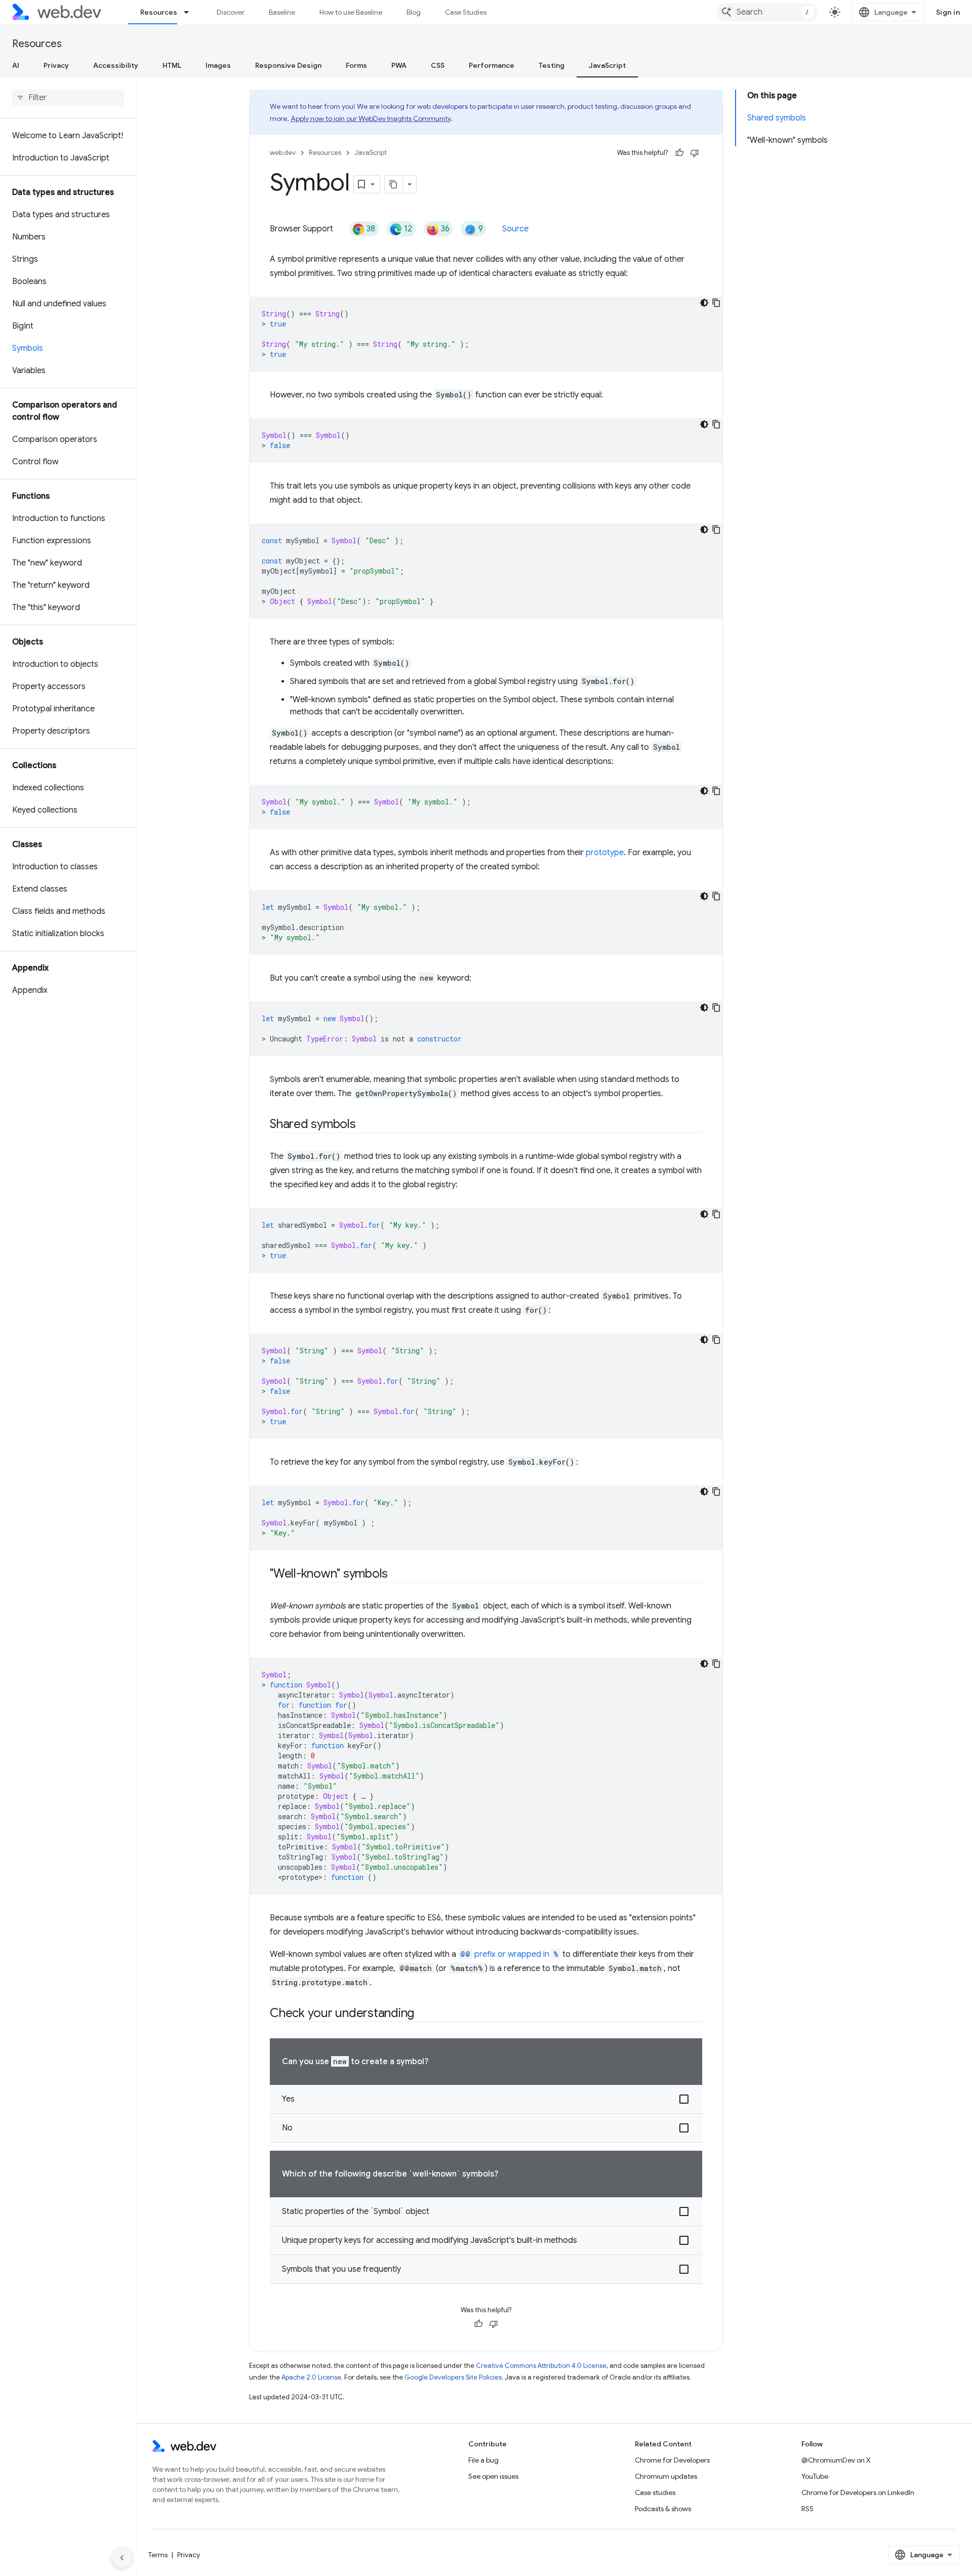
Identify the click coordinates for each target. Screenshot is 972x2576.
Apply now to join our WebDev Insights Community (371, 118)
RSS (807, 2509)
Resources (159, 12)
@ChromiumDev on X (836, 2460)
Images (218, 65)
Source (515, 229)
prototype (605, 853)
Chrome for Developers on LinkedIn (858, 2492)
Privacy (56, 65)
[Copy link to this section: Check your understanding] (423, 2014)
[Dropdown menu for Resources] (191, 12)
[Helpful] (679, 153)
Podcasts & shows (663, 2509)
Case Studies (466, 12)
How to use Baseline (351, 12)
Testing (552, 65)
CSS (438, 65)
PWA (399, 65)
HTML (172, 65)
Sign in (948, 12)
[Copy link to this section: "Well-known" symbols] (397, 1575)
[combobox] (767, 12)
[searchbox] (68, 98)
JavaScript (607, 65)
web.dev (283, 153)
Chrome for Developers (672, 2460)
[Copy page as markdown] (394, 184)
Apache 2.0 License (311, 2377)
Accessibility (116, 65)
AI (16, 65)
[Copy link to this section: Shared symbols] (365, 1125)
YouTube (815, 2476)
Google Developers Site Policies (453, 2377)
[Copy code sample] (716, 303)
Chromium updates (666, 2476)
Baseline (282, 12)
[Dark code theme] (704, 303)
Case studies (655, 2492)
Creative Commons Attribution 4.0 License (541, 2366)
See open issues (493, 2476)
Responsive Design (288, 65)
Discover (231, 12)
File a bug (483, 2460)
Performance (492, 65)
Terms (158, 2555)
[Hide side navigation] (122, 2558)
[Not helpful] (695, 153)
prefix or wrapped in (509, 1954)
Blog (414, 12)
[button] (486, 2099)
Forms (356, 65)
